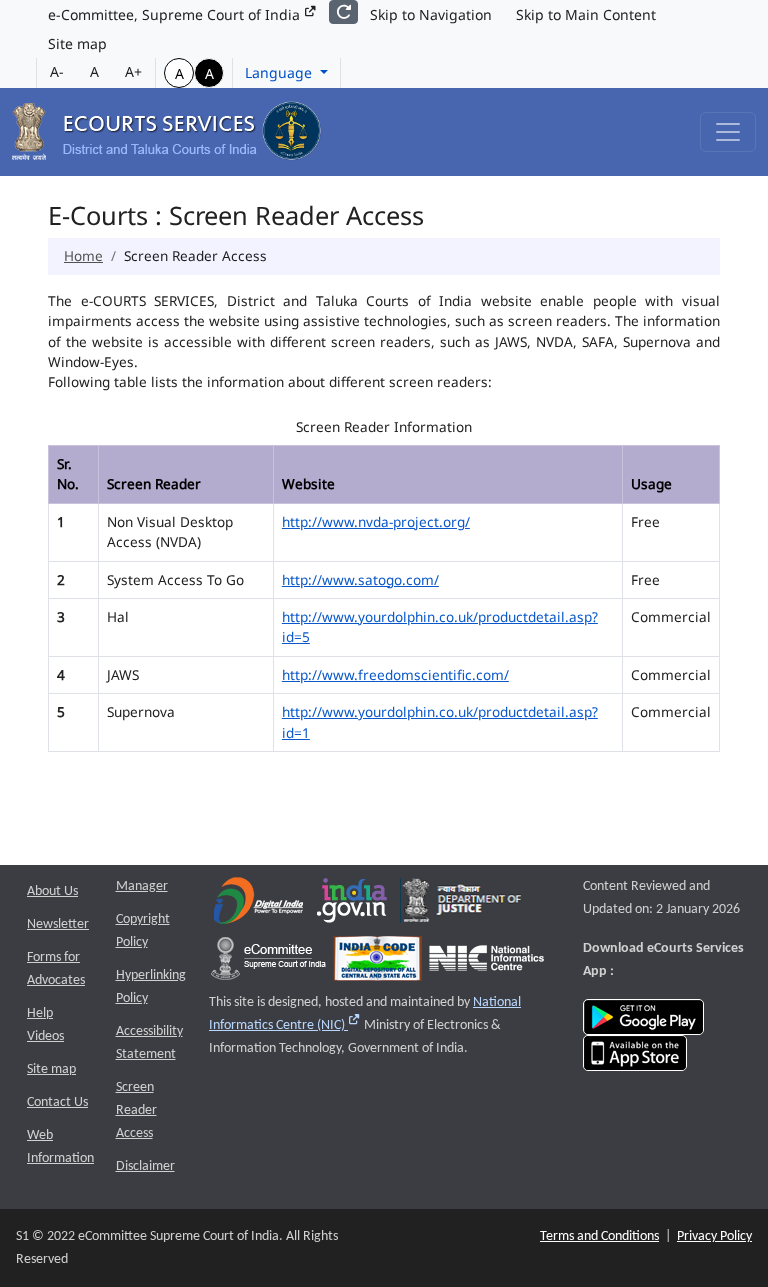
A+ (133, 71)
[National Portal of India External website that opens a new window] (353, 904)
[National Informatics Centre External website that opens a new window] (486, 962)
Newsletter (58, 924)
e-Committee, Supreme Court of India (176, 14)
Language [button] (280, 72)
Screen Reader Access (136, 1110)
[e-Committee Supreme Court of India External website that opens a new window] (268, 962)
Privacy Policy (714, 1236)
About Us (52, 891)
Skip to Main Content (586, 14)
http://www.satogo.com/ (360, 579)
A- (57, 71)
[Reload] (343, 12)
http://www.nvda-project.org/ (376, 521)
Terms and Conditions (599, 1236)
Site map (77, 43)
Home (83, 255)
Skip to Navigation (431, 14)
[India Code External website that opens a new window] (377, 962)
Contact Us (57, 1102)
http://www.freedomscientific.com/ (395, 674)
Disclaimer (145, 1166)
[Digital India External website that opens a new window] (258, 904)
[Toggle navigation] (728, 132)
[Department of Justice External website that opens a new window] (462, 904)
